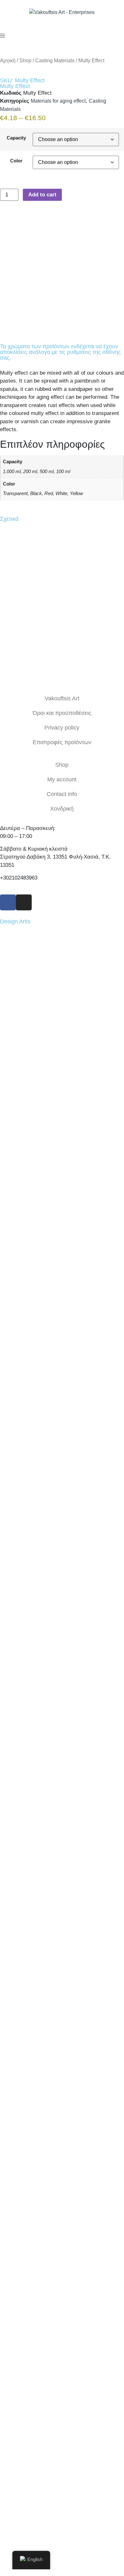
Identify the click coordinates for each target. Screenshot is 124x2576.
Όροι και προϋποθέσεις (62, 713)
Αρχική (8, 61)
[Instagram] (24, 902)
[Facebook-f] (8, 902)
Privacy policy (62, 728)
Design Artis (15, 921)
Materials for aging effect (58, 101)
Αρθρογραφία (62, 2202)
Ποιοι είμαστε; (62, 2188)
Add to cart (42, 195)
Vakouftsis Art (62, 698)
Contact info (62, 794)
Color (16, 161)
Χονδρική (62, 809)
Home (62, 2173)
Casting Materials (55, 61)
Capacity (16, 138)
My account (62, 779)
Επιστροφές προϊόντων (62, 742)
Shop (25, 61)
